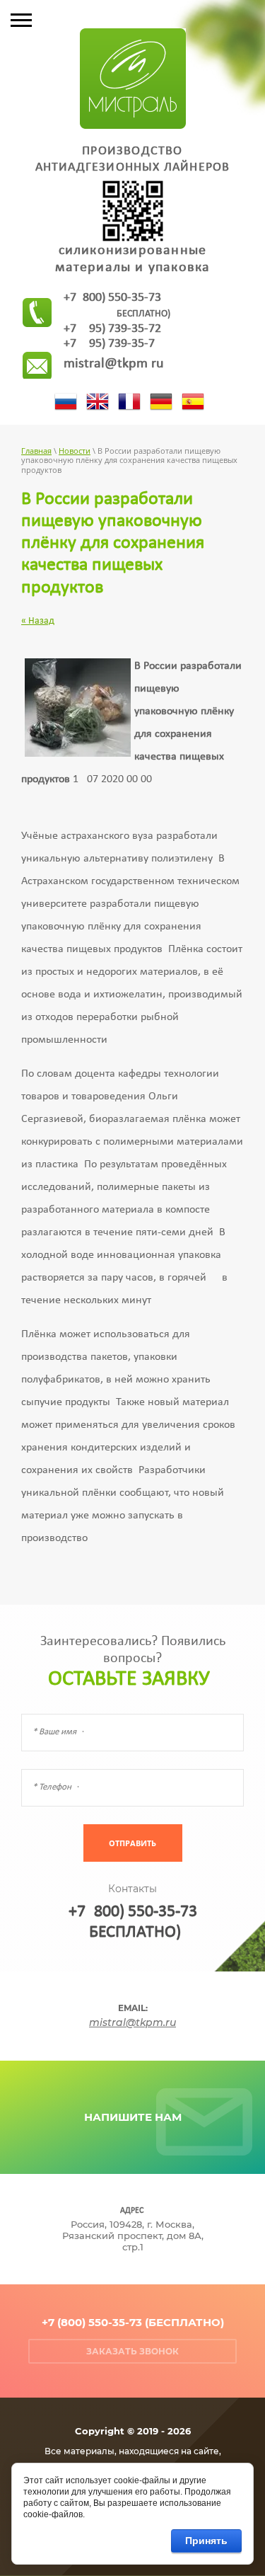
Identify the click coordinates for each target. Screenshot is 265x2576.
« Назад (38, 621)
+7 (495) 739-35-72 (112, 329)
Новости (75, 451)
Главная (36, 451)
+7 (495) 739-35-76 (109, 344)
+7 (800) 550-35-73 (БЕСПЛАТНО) (133, 2322)
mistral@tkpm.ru (114, 364)
